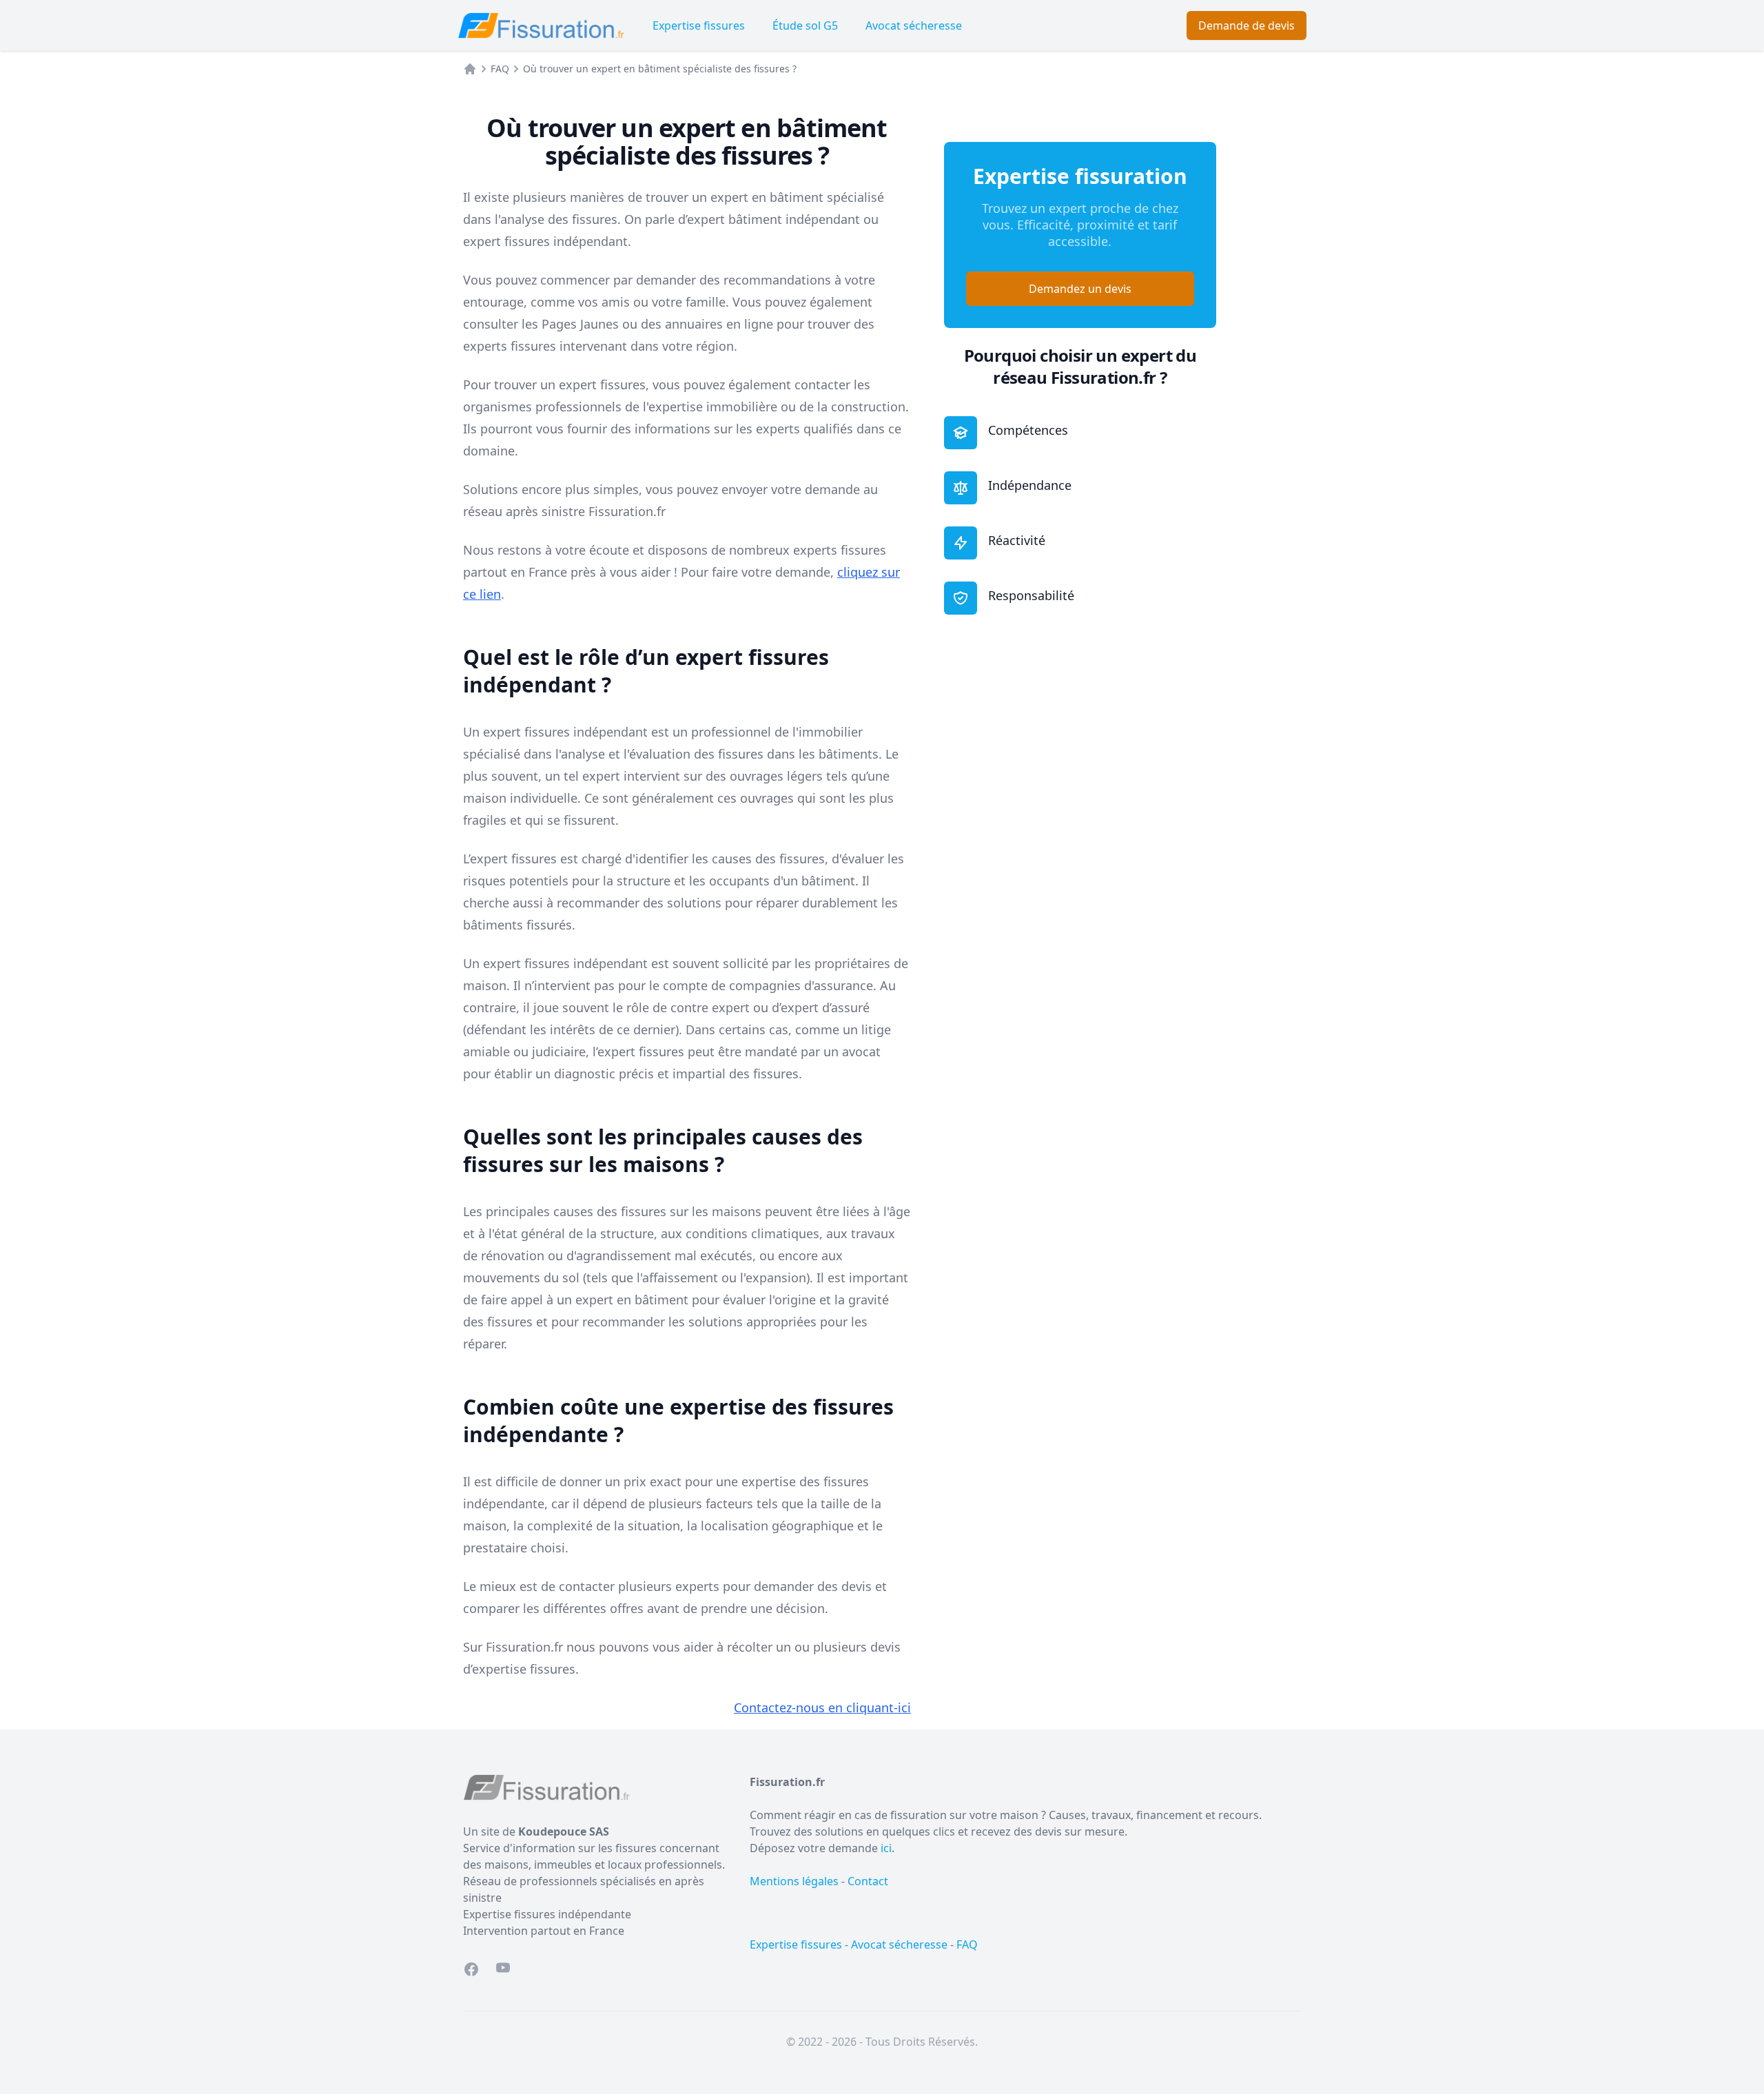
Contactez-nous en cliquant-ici (822, 1707)
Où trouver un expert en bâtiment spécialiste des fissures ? (660, 69)
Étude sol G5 (805, 25)
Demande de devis (1247, 25)
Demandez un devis (1080, 289)
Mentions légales (794, 1881)
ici (886, 1848)
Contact (868, 1881)
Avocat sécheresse (914, 25)
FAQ (500, 69)
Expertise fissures (699, 25)
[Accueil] (470, 69)
